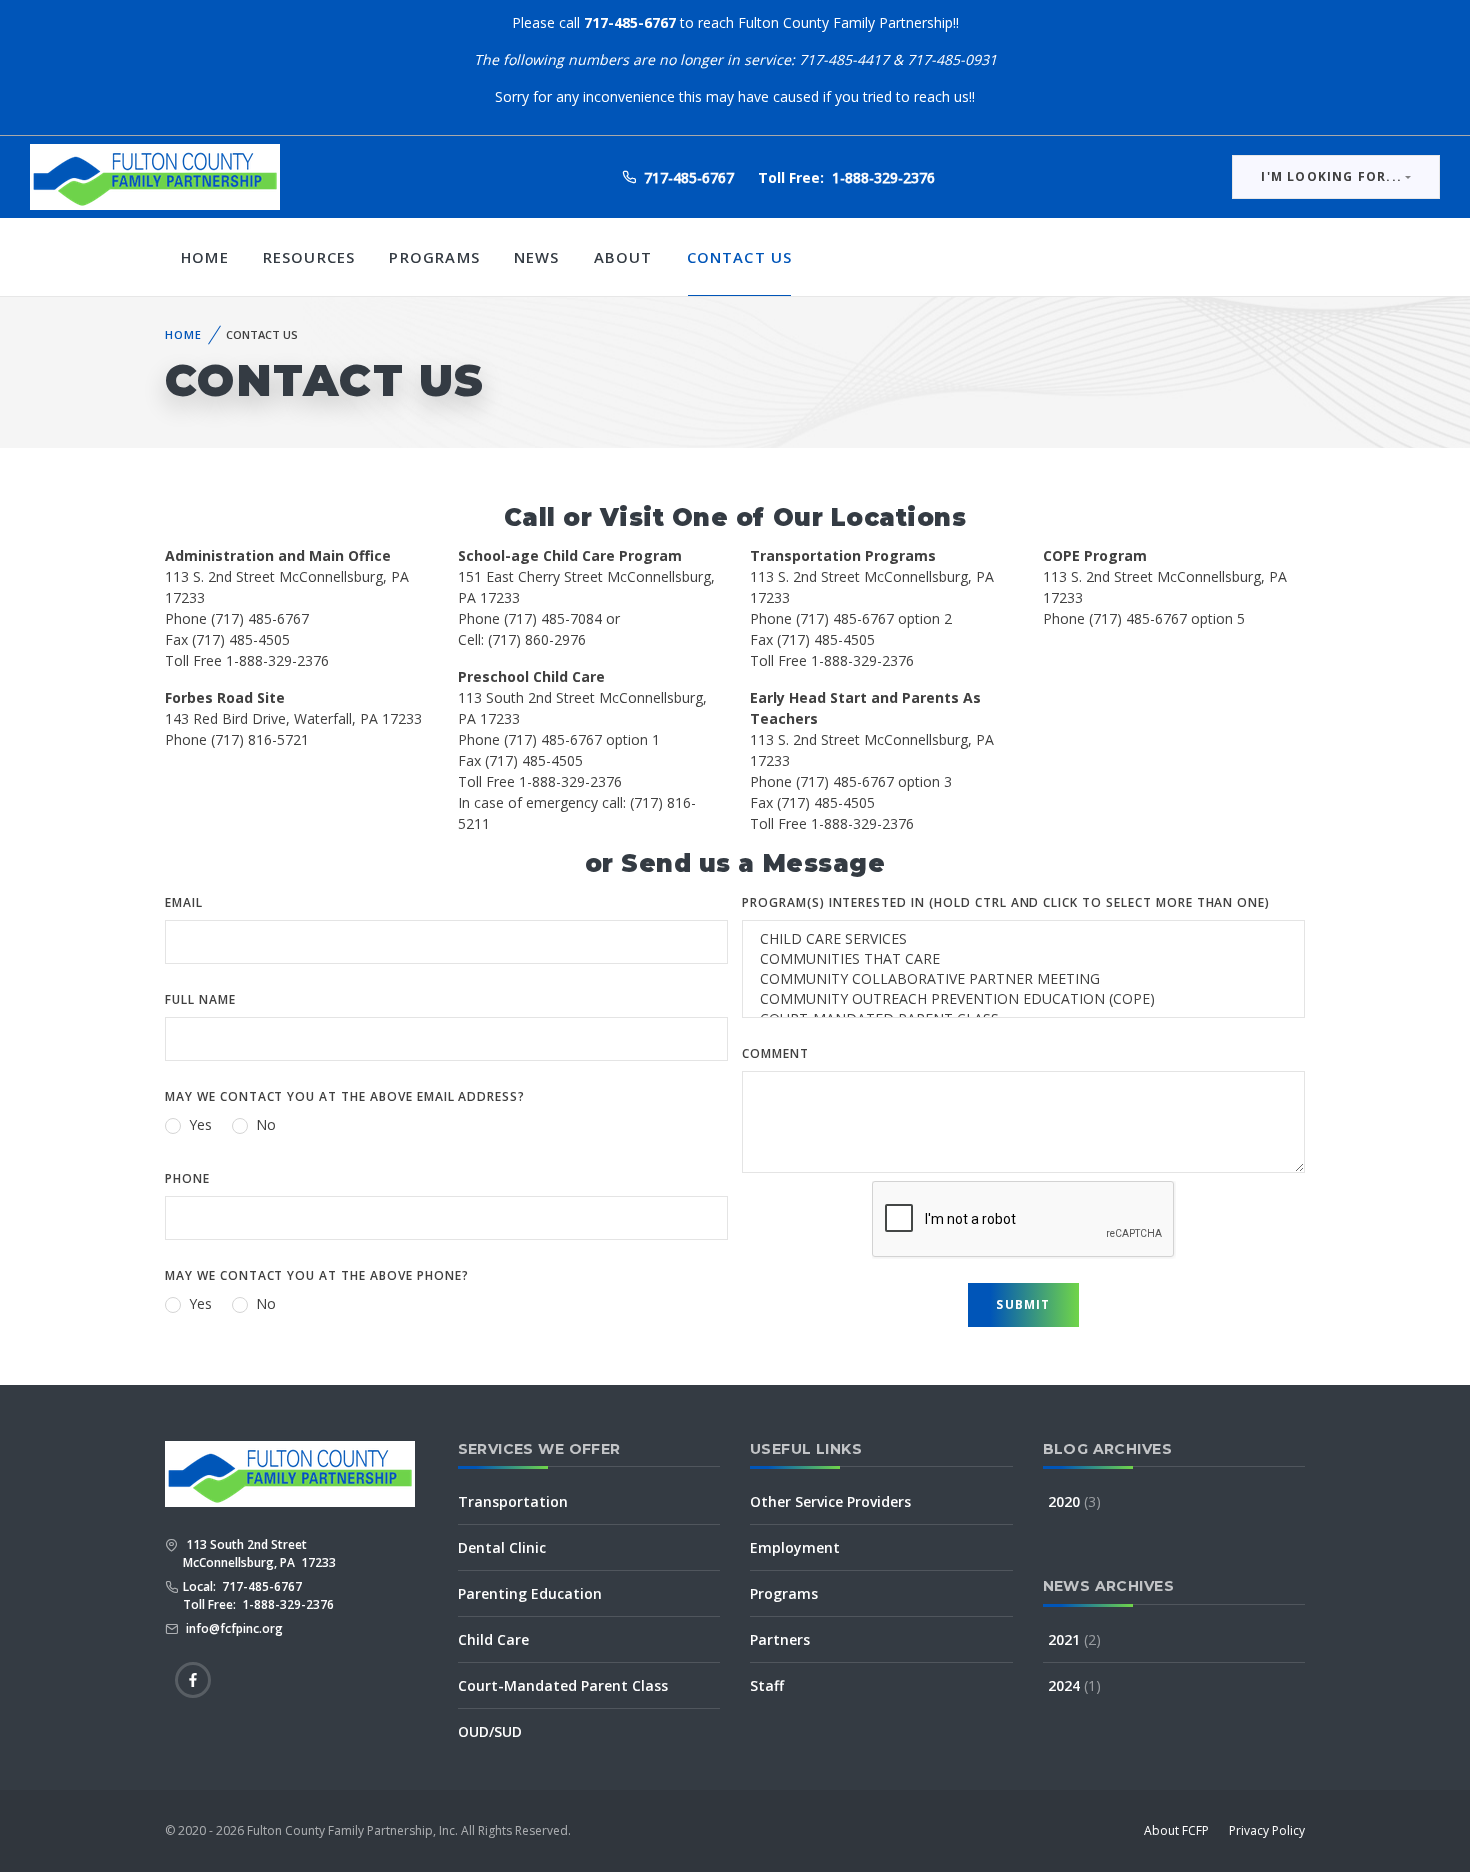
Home (205, 257)
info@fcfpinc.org (233, 1628)
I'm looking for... (1331, 176)
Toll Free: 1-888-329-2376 (258, 1604)
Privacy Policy (1267, 1830)
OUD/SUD (490, 1731)
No (266, 1124)
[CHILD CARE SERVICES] (1023, 939)
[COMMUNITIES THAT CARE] (1023, 959)
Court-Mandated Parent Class (563, 1685)
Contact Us (740, 257)
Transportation (513, 1501)
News (537, 257)
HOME (183, 334)
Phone (187, 1178)
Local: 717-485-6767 (242, 1586)
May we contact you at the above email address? (345, 1096)
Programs (434, 257)
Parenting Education (530, 1593)
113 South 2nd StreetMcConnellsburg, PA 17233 (259, 1553)
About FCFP (1176, 1830)
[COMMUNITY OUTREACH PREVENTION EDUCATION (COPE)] (1023, 999)
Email (184, 902)
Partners (780, 1639)
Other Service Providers (830, 1501)
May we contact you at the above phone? (316, 1275)
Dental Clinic (502, 1547)
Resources (309, 257)
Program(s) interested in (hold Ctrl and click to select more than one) (1006, 902)
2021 (1074, 1639)
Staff (767, 1685)
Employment (795, 1547)
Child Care (493, 1639)
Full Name (200, 999)
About (623, 257)
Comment (775, 1053)
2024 (1074, 1685)
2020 (1074, 1501)
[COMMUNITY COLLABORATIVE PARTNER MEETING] (1023, 979)
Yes (200, 1124)
